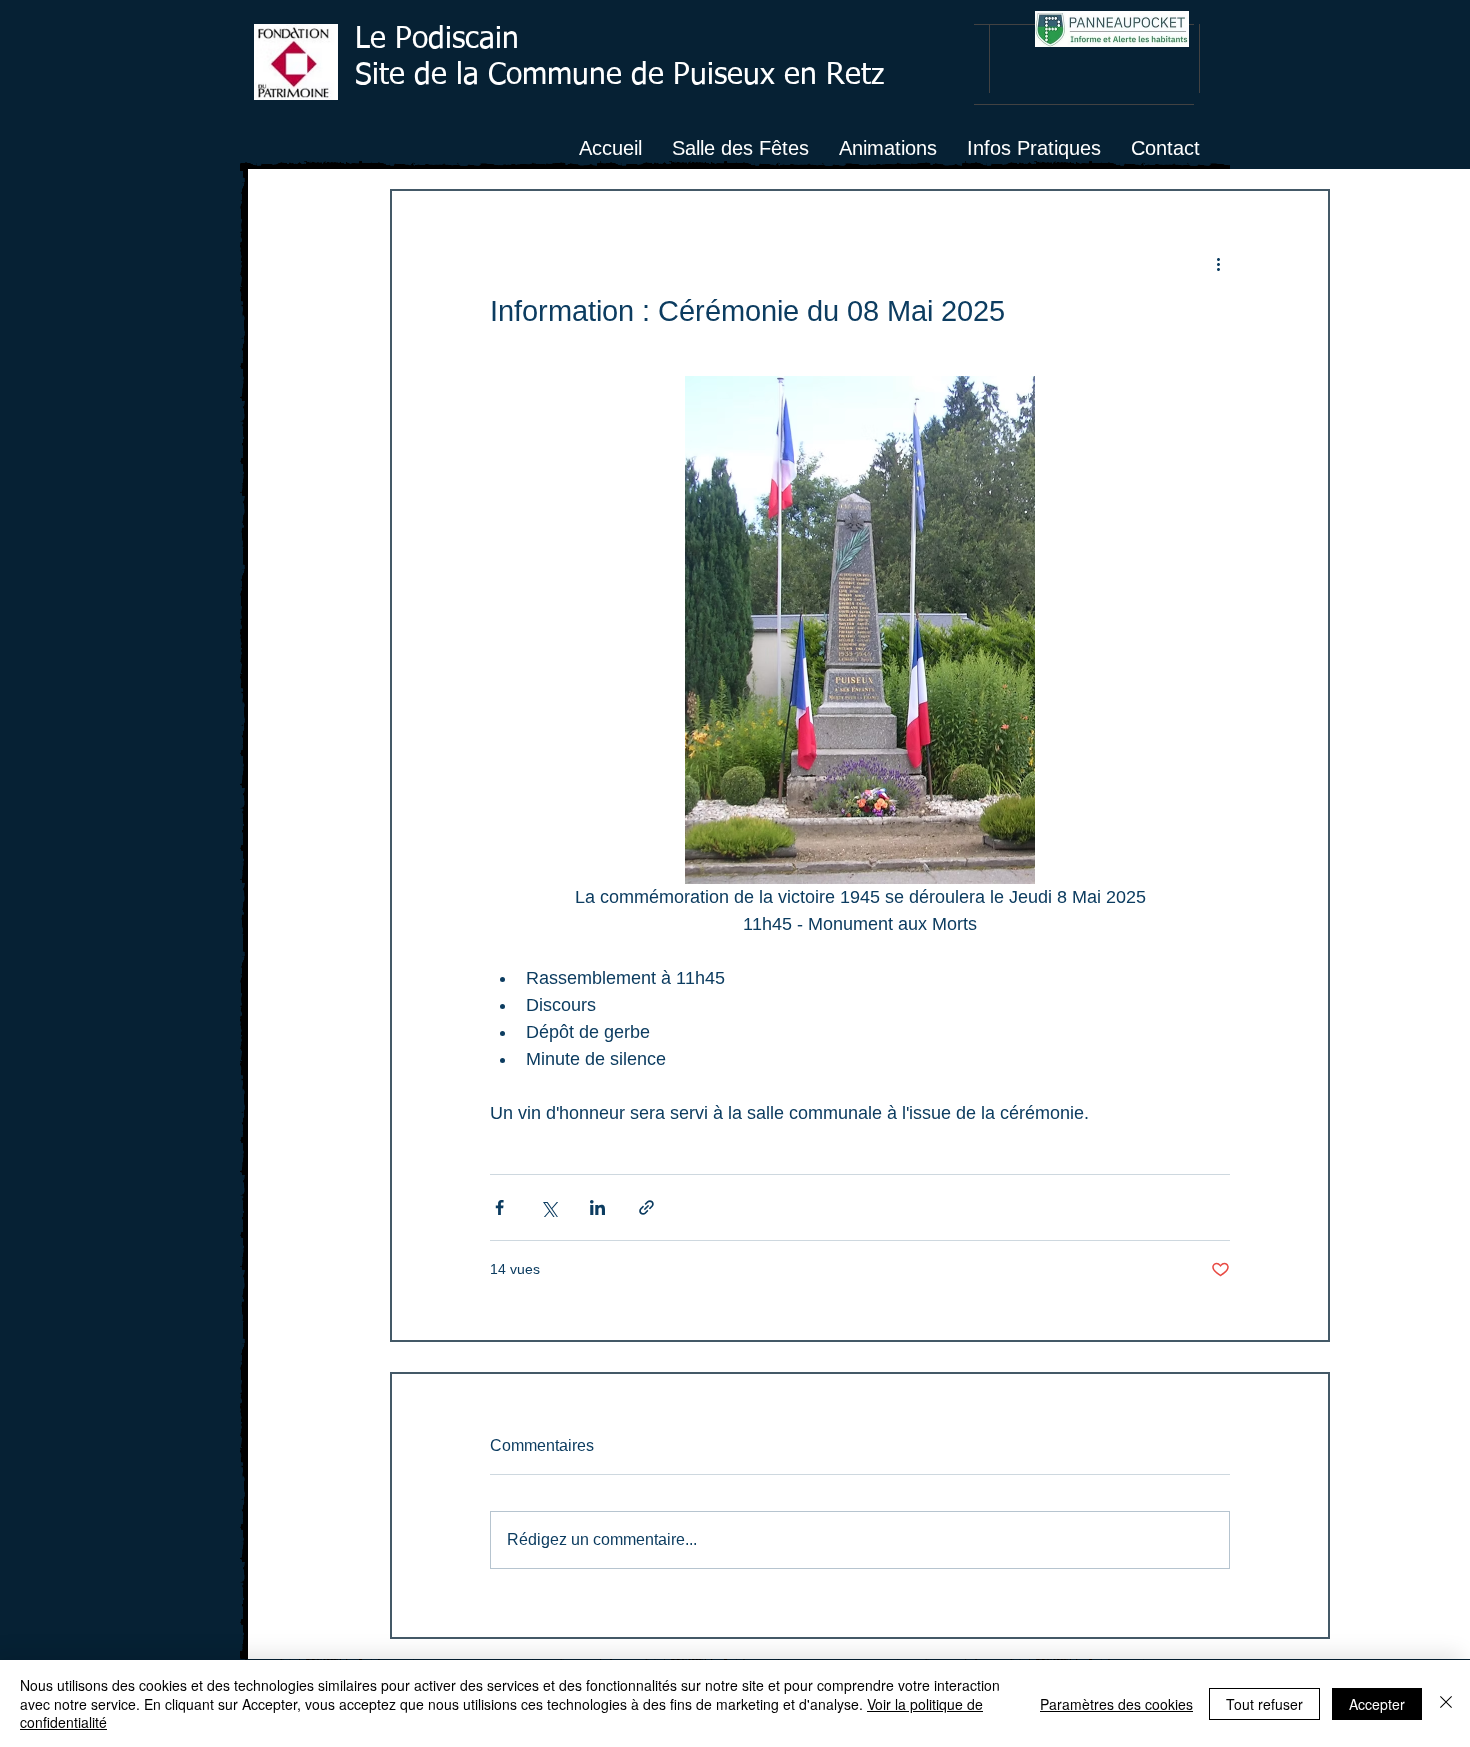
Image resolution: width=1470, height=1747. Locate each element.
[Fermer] (1446, 1703)
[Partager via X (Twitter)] (548, 1207)
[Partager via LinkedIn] (597, 1207)
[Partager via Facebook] (499, 1207)
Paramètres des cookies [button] (1116, 1704)
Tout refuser (1264, 1704)
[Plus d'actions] (1218, 263)
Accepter (1377, 1704)
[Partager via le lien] (646, 1207)
